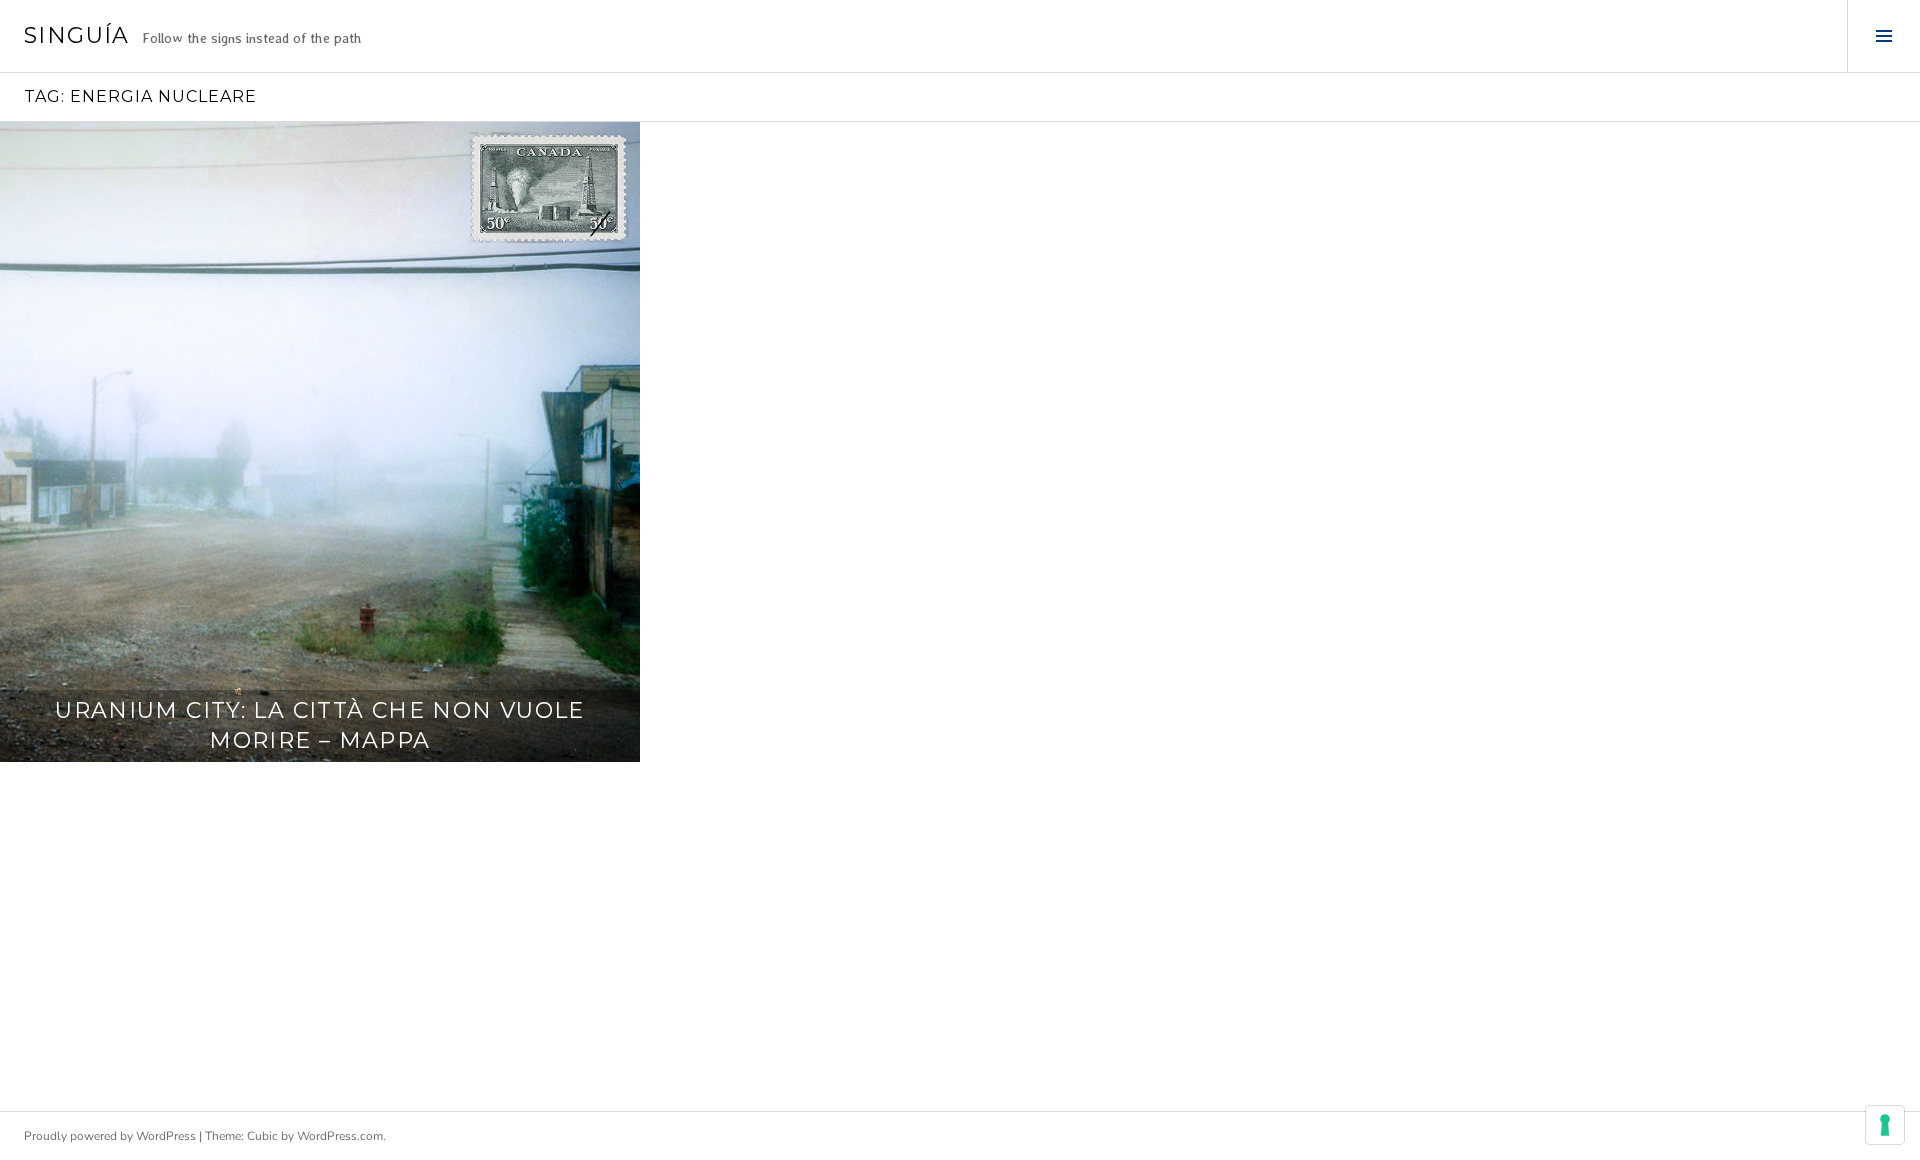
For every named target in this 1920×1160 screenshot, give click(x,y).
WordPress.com (340, 1136)
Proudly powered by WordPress (110, 1136)
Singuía (77, 35)
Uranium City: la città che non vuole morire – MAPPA (320, 725)
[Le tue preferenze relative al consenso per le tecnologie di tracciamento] (1885, 1125)
